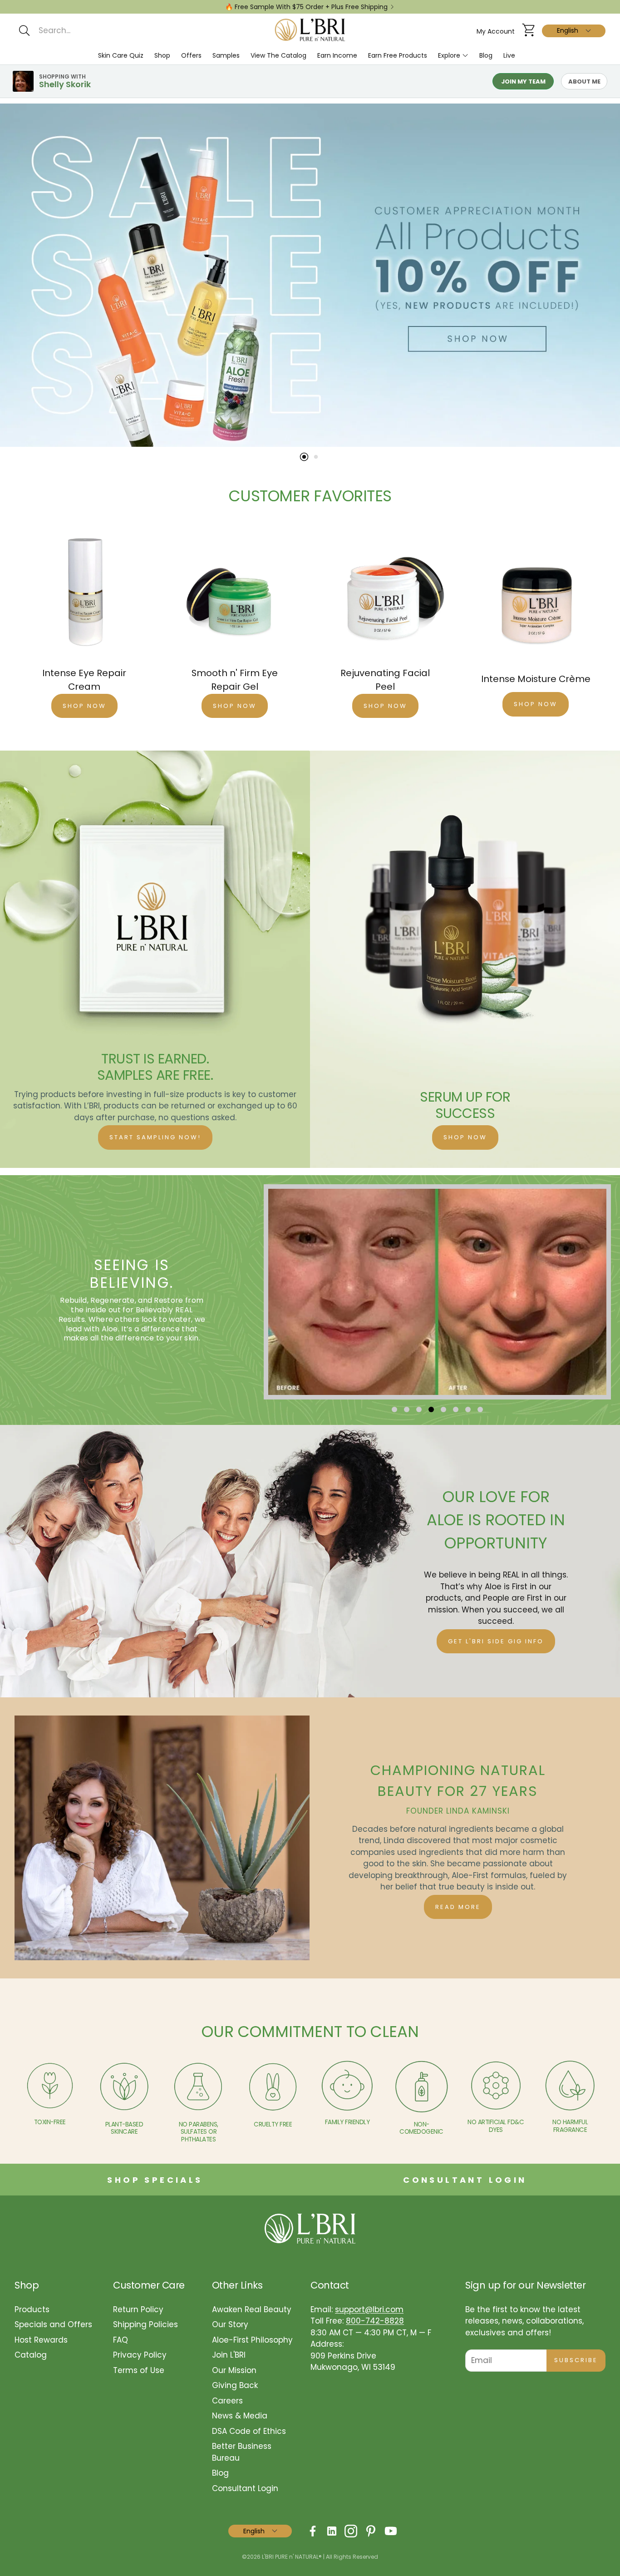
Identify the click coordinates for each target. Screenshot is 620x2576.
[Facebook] (313, 2531)
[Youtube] (391, 2531)
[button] (105, 30)
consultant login (465, 2180)
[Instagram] (351, 2531)
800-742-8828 (375, 2321)
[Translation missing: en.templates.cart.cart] (528, 31)
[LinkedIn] (332, 2531)
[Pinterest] (371, 2531)
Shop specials (155, 2180)
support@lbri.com (369, 2309)
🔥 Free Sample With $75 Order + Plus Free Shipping (306, 7)
